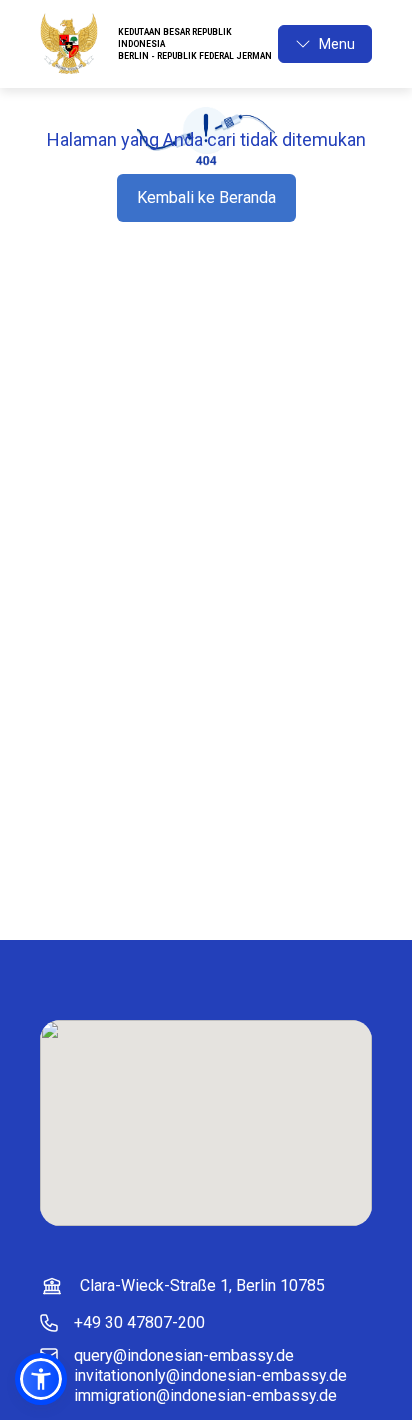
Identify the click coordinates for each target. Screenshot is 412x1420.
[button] (41, 1379)
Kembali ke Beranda (206, 197)
